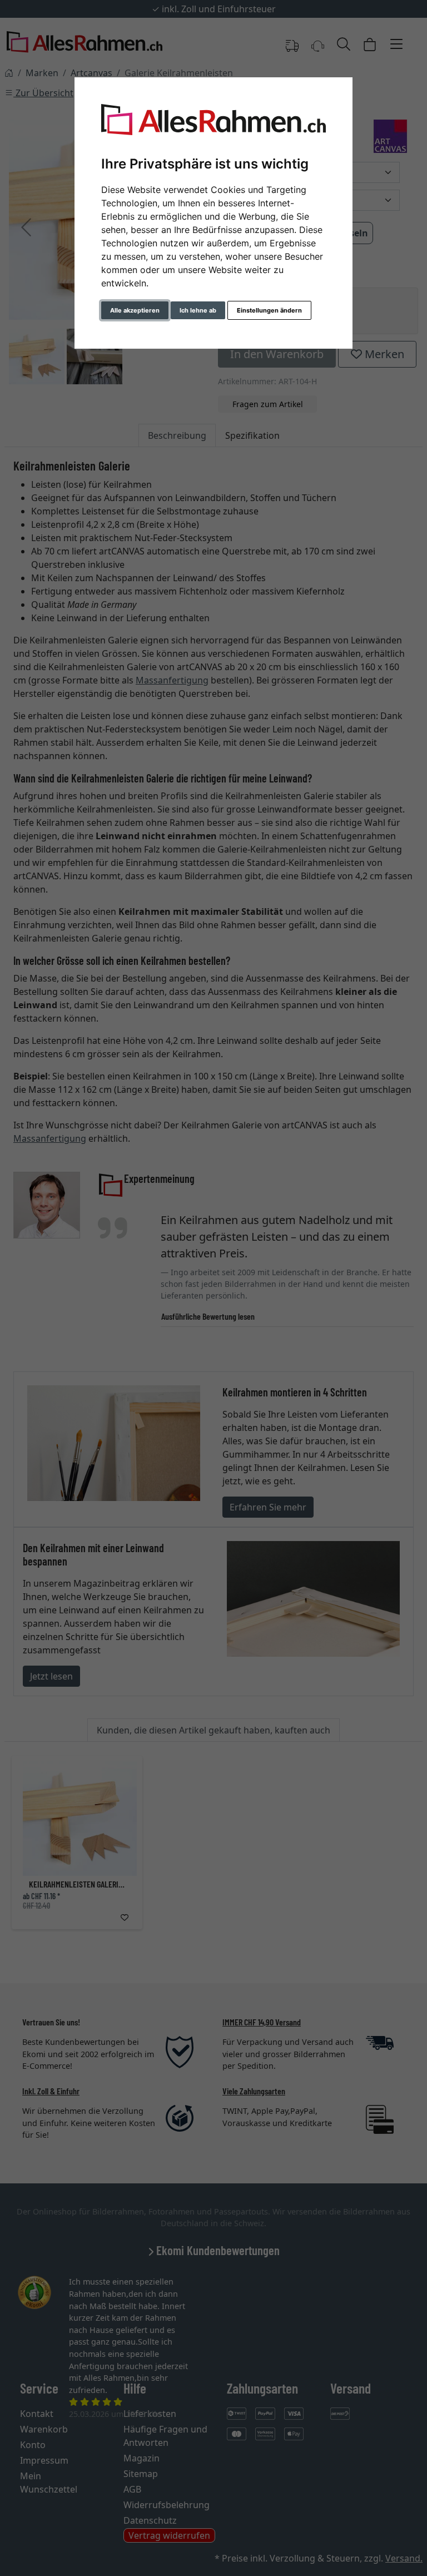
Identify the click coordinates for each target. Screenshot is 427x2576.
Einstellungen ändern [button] (269, 310)
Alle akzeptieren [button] (135, 310)
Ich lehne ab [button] (198, 310)
